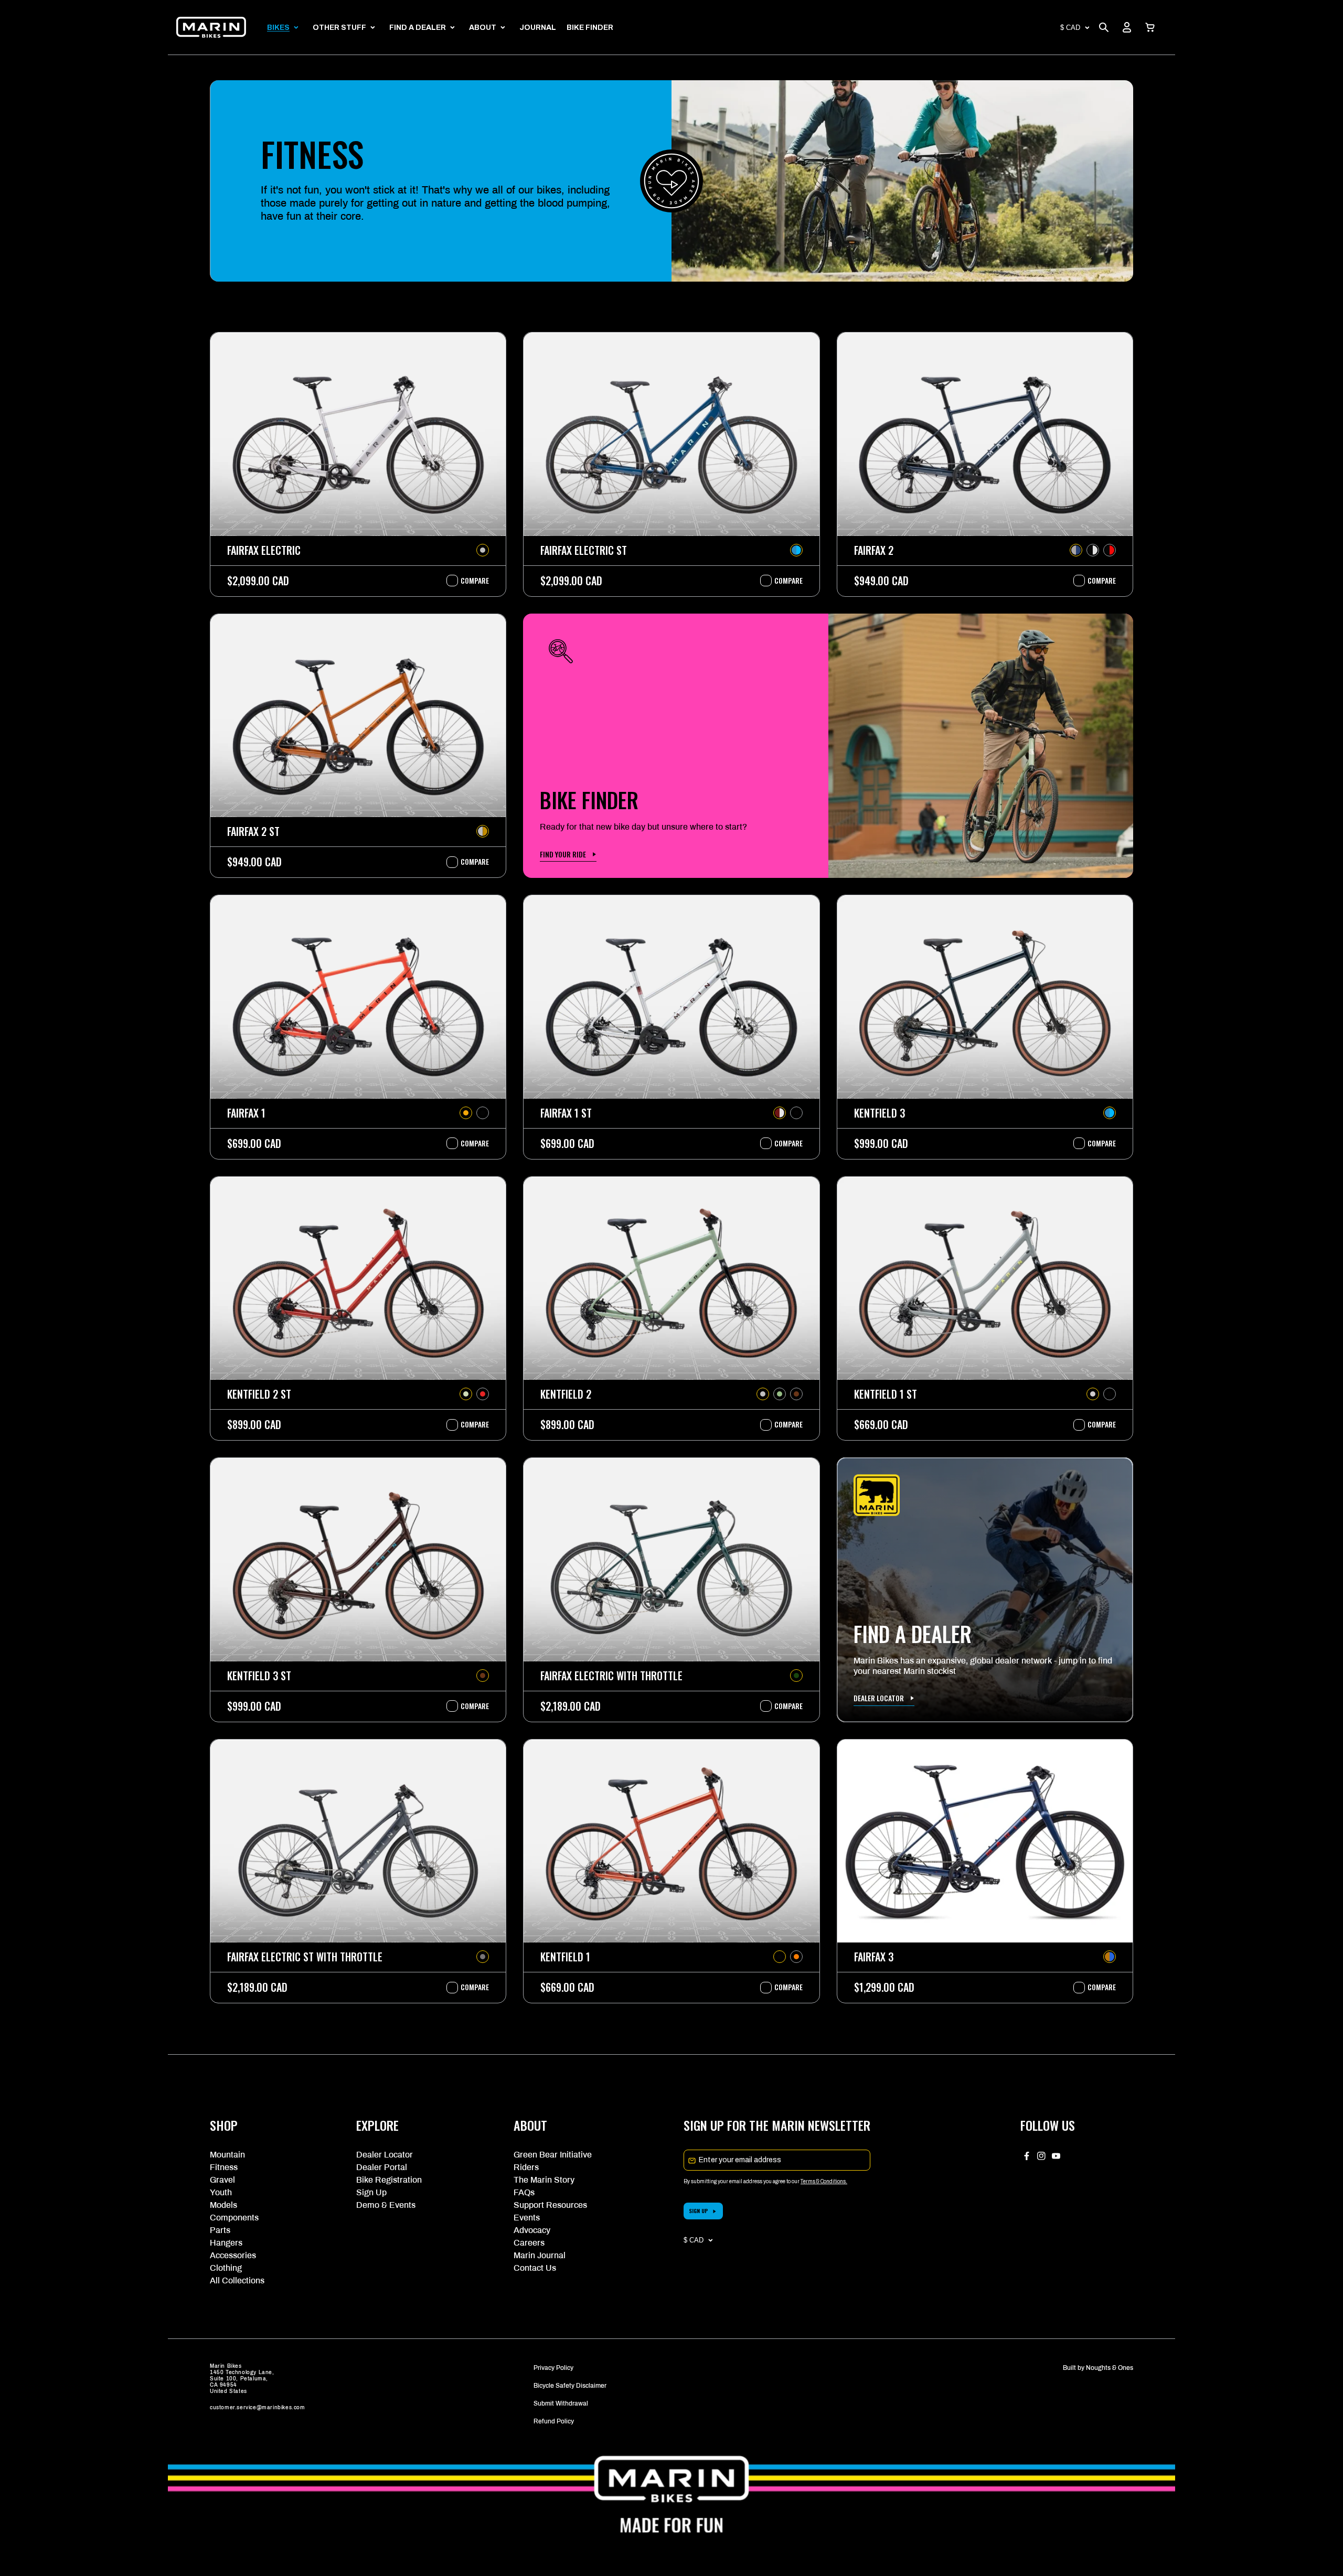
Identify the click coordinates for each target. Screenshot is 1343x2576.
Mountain (227, 2155)
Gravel (222, 2180)
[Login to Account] (1127, 27)
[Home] (211, 27)
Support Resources (550, 2205)
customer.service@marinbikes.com (258, 2407)
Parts (220, 2230)
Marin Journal (540, 2255)
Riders (526, 2167)
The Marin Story (544, 2180)
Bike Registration (389, 2180)
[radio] (483, 550)
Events (527, 2218)
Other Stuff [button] (339, 28)
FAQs (524, 2192)
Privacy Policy (553, 2368)
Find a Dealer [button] (418, 28)
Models (223, 2205)
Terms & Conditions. (824, 2181)
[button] (1150, 27)
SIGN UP (699, 2211)
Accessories (233, 2255)
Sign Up (371, 2192)
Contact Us (535, 2268)
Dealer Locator (385, 2155)
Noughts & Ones (1110, 2368)
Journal (538, 28)
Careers (529, 2243)
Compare (470, 581)
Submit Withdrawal (561, 2403)
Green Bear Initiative (553, 2155)
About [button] (483, 28)
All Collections (237, 2280)
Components (234, 2218)
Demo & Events (386, 2205)
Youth (221, 2192)
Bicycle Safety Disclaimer (570, 2386)
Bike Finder (590, 28)
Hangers (226, 2243)
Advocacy (532, 2230)
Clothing (226, 2268)
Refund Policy (554, 2421)
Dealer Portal (382, 2167)
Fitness (224, 2167)
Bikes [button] (278, 28)
